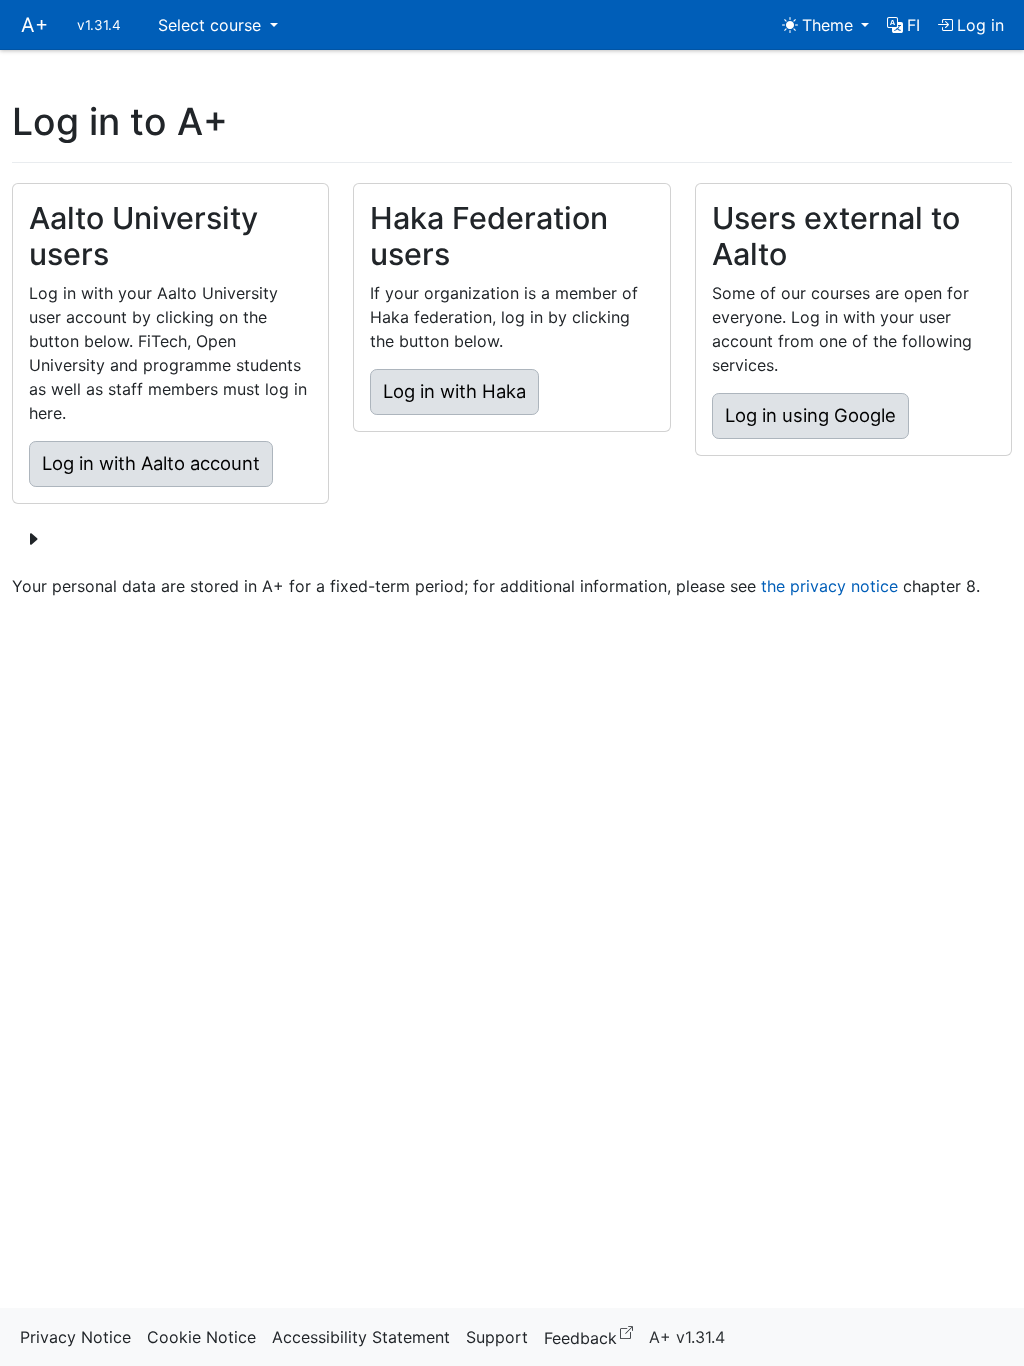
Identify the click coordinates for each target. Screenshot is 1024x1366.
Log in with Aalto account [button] (151, 463)
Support (497, 1337)
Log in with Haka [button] (454, 391)
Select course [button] (212, 25)
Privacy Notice (75, 1337)
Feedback (592, 1336)
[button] (903, 25)
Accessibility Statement (361, 1337)
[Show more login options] (33, 539)
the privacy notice (829, 586)
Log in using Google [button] (810, 415)
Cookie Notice (201, 1337)
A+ (34, 25)
